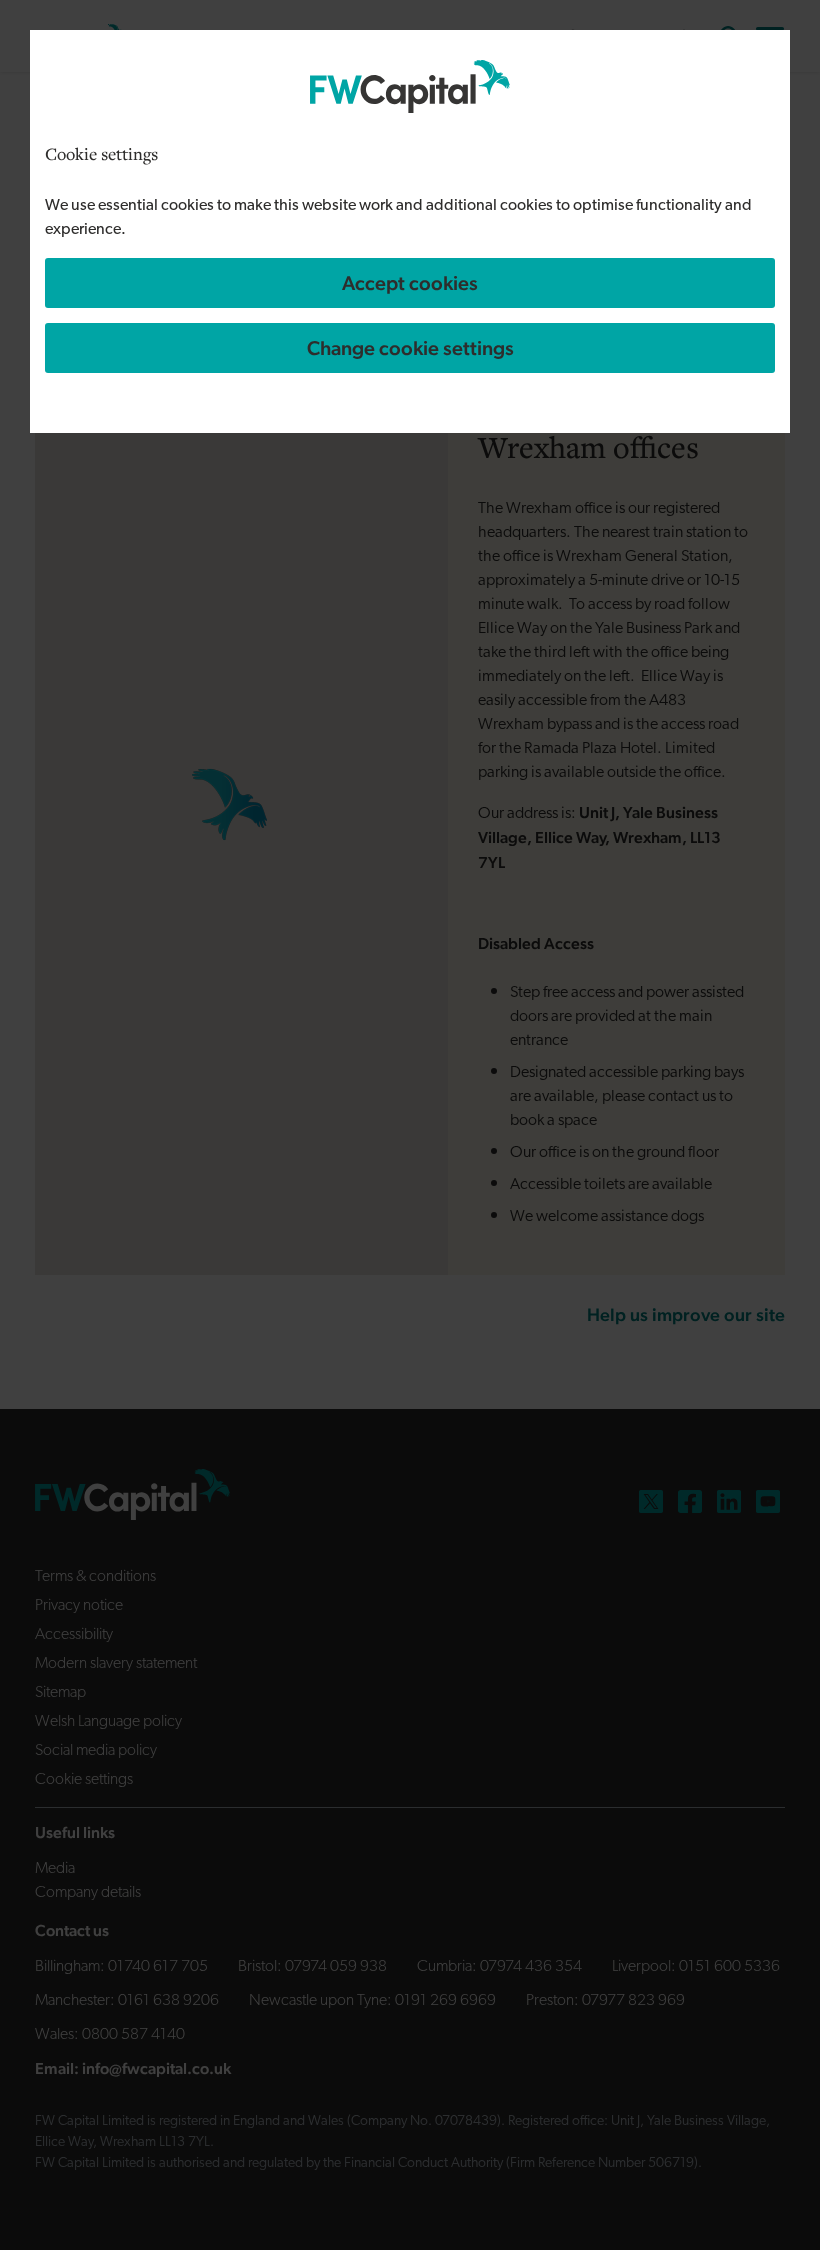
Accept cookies (410, 283)
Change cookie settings (410, 348)
